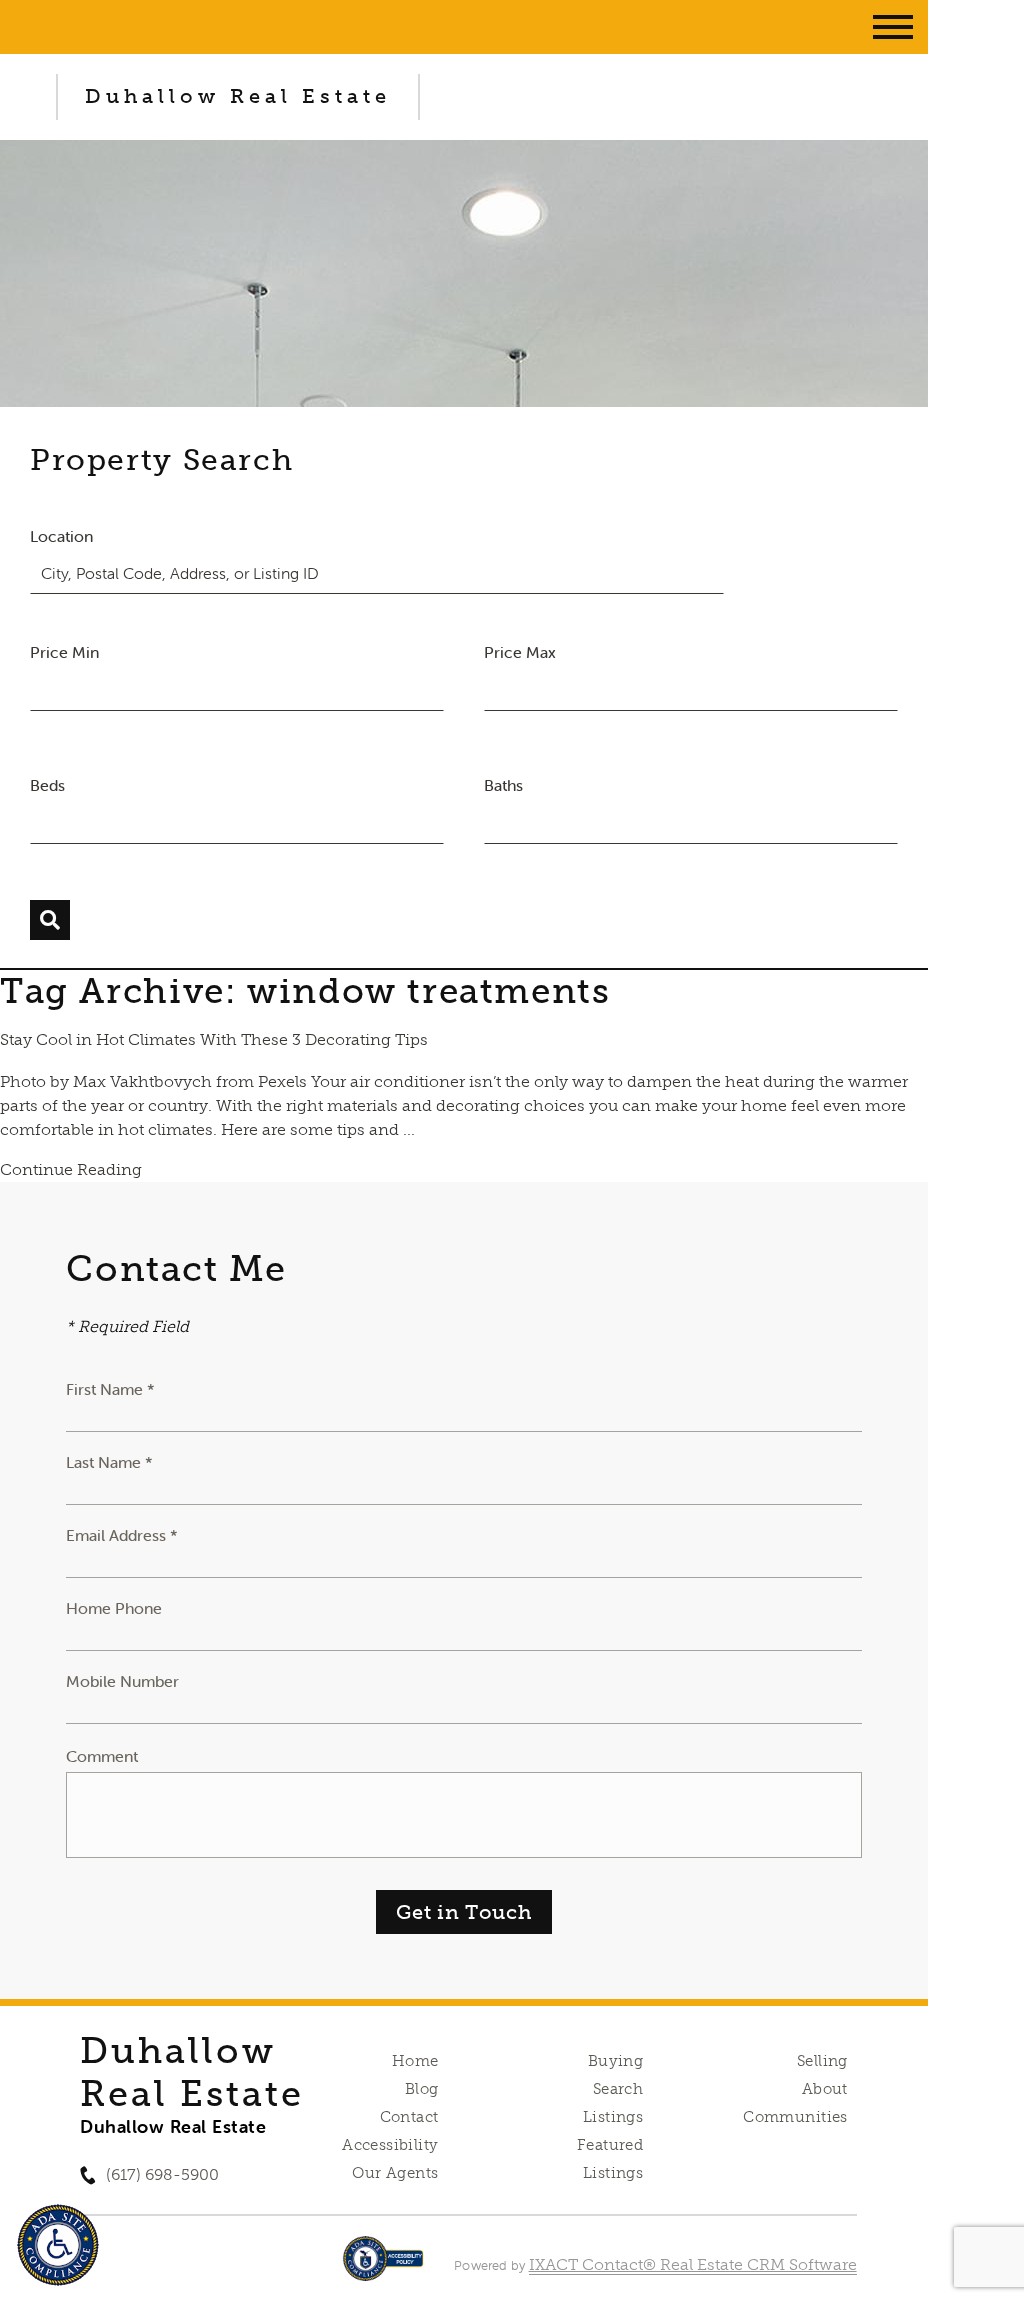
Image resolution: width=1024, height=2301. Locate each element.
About (825, 2089)
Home (415, 2061)
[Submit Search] (50, 920)
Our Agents (395, 2173)
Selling (822, 2061)
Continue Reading (71, 1169)
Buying (616, 2061)
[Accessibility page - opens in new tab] (383, 2268)
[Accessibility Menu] (58, 2245)
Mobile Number (122, 1681)
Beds (47, 785)
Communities (795, 2117)
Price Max (520, 652)
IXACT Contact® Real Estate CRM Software (693, 2264)
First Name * (110, 1389)
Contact (409, 2117)
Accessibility (390, 2145)
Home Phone (114, 1608)
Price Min (64, 652)
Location (61, 536)
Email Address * (122, 1535)
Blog (422, 2089)
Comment (102, 1756)
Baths (503, 785)
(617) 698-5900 (162, 2174)
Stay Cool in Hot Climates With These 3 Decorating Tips (214, 1039)
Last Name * (109, 1462)
